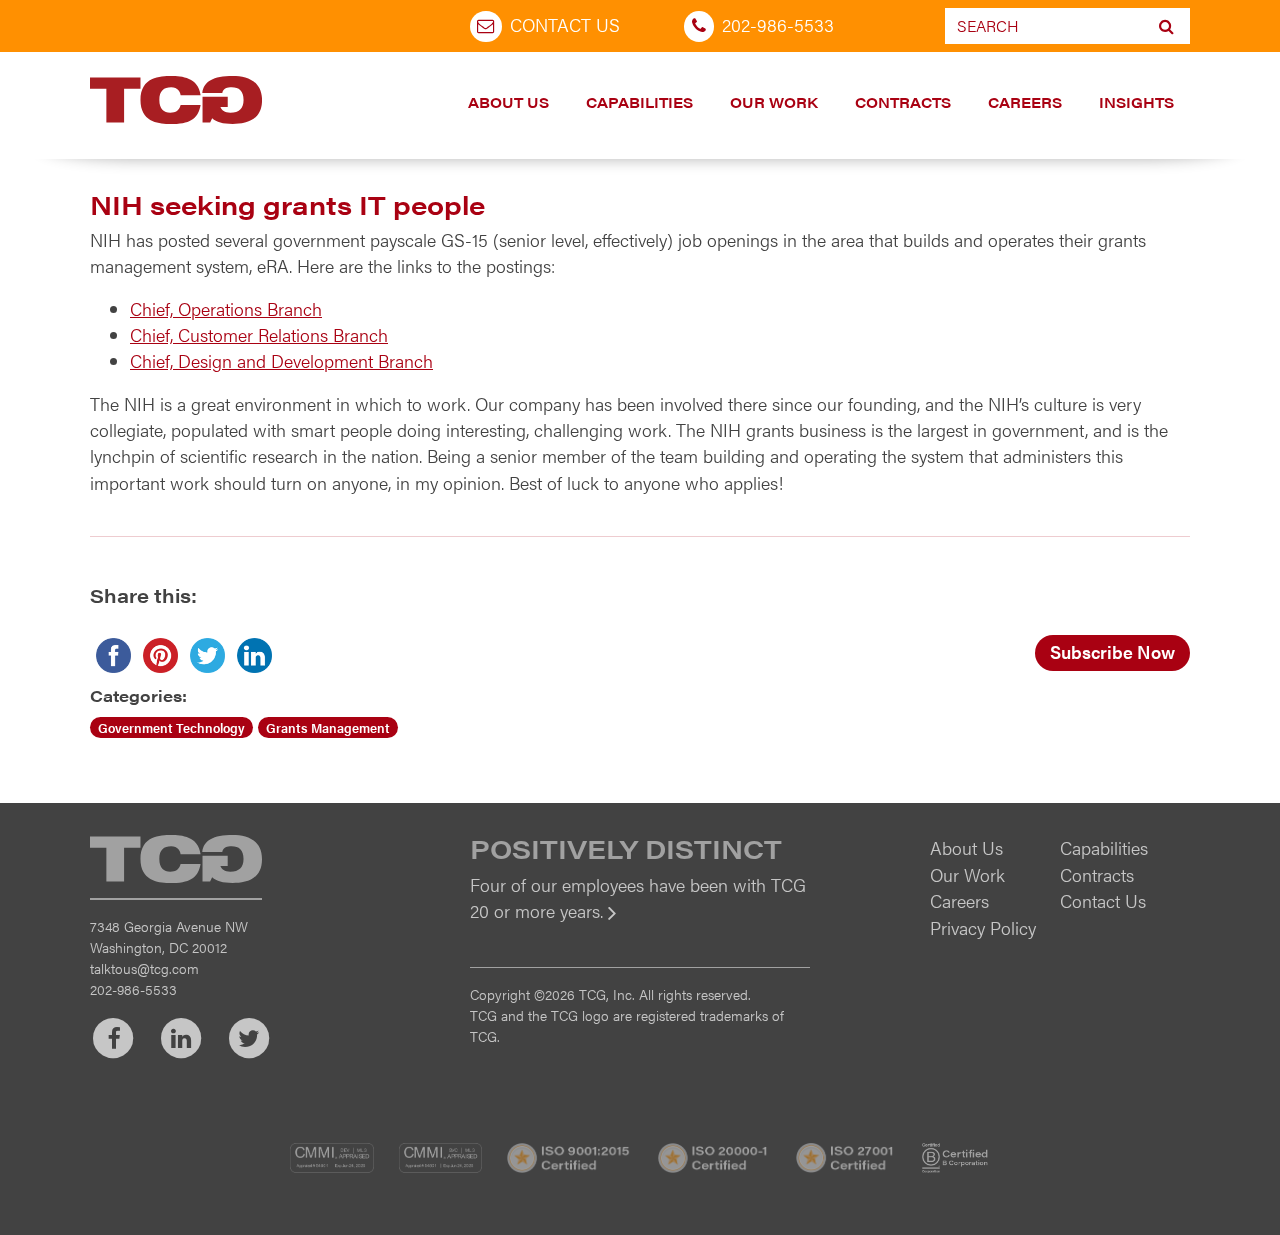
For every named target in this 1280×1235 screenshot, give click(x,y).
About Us (508, 102)
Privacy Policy (983, 927)
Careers (1025, 102)
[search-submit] (1166, 26)
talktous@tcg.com (144, 968)
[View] (640, 924)
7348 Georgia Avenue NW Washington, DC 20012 (169, 936)
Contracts (903, 102)
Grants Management (328, 727)
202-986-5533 (778, 24)
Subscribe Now (1112, 651)
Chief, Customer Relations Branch (259, 334)
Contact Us (565, 24)
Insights (1136, 102)
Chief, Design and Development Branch (281, 360)
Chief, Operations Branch (226, 308)
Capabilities (639, 102)
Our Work (774, 102)
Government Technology (171, 727)
